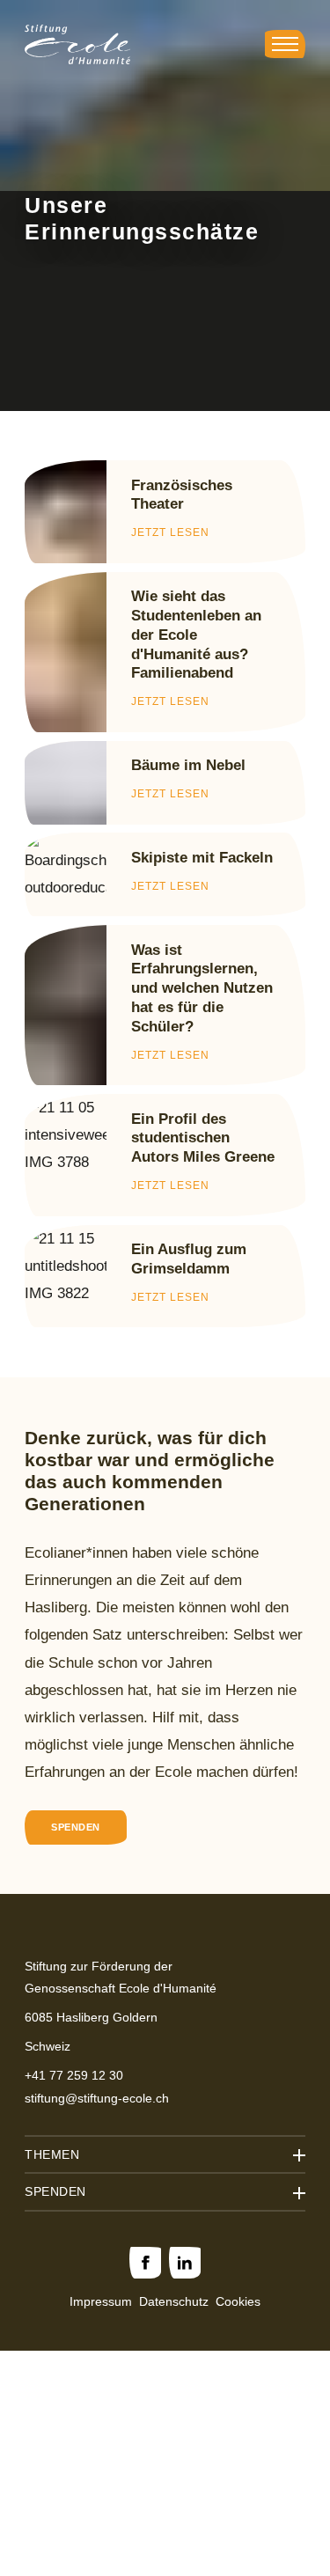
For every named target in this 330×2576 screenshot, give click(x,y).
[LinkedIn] (185, 2263)
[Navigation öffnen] (285, 44)
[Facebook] (145, 2263)
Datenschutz (174, 2301)
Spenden (76, 1827)
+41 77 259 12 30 (74, 2075)
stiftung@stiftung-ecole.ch (97, 2098)
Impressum (101, 2301)
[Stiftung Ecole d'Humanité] (77, 44)
